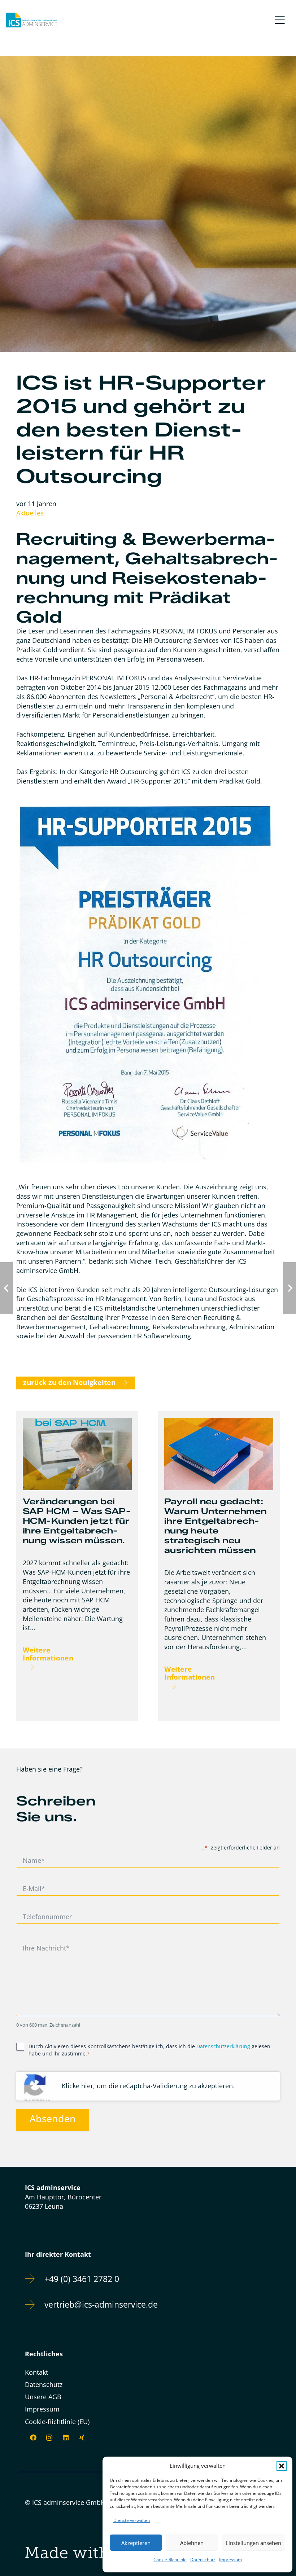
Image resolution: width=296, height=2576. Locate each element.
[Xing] (82, 2438)
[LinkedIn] (66, 2438)
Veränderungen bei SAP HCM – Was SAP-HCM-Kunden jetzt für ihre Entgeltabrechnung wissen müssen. (77, 1521)
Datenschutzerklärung (223, 2046)
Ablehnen (192, 2543)
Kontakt (36, 2372)
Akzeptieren (136, 2543)
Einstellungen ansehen (253, 2543)
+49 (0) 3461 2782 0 (82, 2279)
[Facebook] (33, 2438)
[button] (282, 2466)
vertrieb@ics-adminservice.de (101, 2305)
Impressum (230, 2560)
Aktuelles (30, 513)
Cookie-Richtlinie (170, 2560)
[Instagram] (49, 2438)
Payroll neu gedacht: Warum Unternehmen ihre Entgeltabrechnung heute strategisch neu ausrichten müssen (216, 1526)
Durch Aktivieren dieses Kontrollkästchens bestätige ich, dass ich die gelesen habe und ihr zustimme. (149, 2050)
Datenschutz (203, 2560)
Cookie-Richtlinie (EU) (57, 2422)
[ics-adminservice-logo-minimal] (31, 20)
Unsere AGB (43, 2397)
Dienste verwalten (132, 2520)
